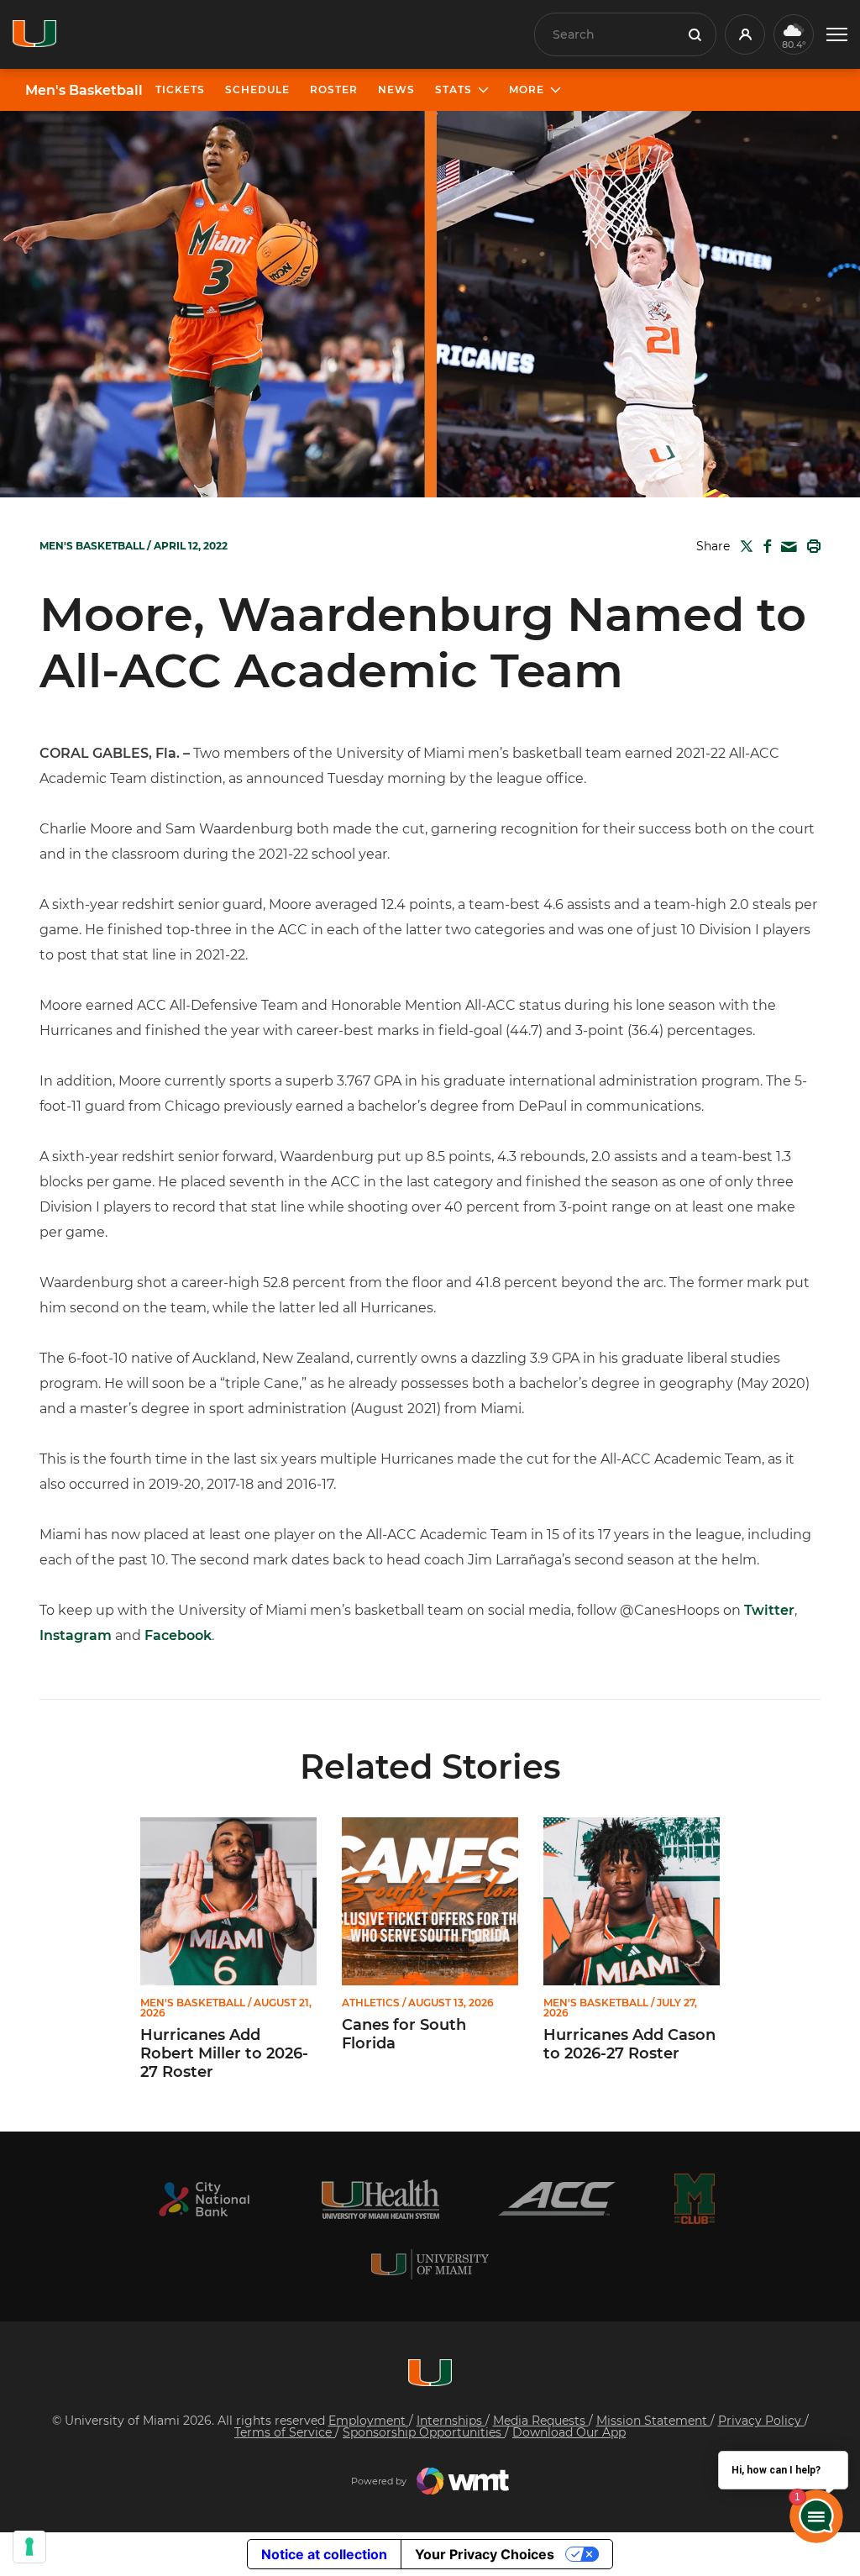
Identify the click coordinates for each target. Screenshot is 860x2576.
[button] (837, 35)
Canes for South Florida (404, 2035)
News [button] (396, 89)
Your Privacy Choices (485, 2554)
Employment (369, 2421)
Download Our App (569, 2432)
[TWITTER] (743, 546)
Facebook (178, 1635)
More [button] (527, 89)
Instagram (76, 1635)
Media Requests (541, 2421)
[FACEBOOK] (764, 546)
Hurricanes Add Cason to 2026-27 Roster (629, 2045)
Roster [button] (334, 89)
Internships (451, 2421)
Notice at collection (324, 2554)
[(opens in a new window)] (204, 2199)
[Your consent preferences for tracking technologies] (29, 2547)
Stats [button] (454, 89)
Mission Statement (653, 2421)
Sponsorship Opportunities (424, 2432)
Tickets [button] (180, 89)
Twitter (769, 1610)
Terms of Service (285, 2432)
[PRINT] (810, 546)
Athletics (371, 2003)
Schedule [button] (257, 89)
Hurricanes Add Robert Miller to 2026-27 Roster (224, 2053)
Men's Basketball (84, 91)
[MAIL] (786, 547)
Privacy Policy (761, 2421)
